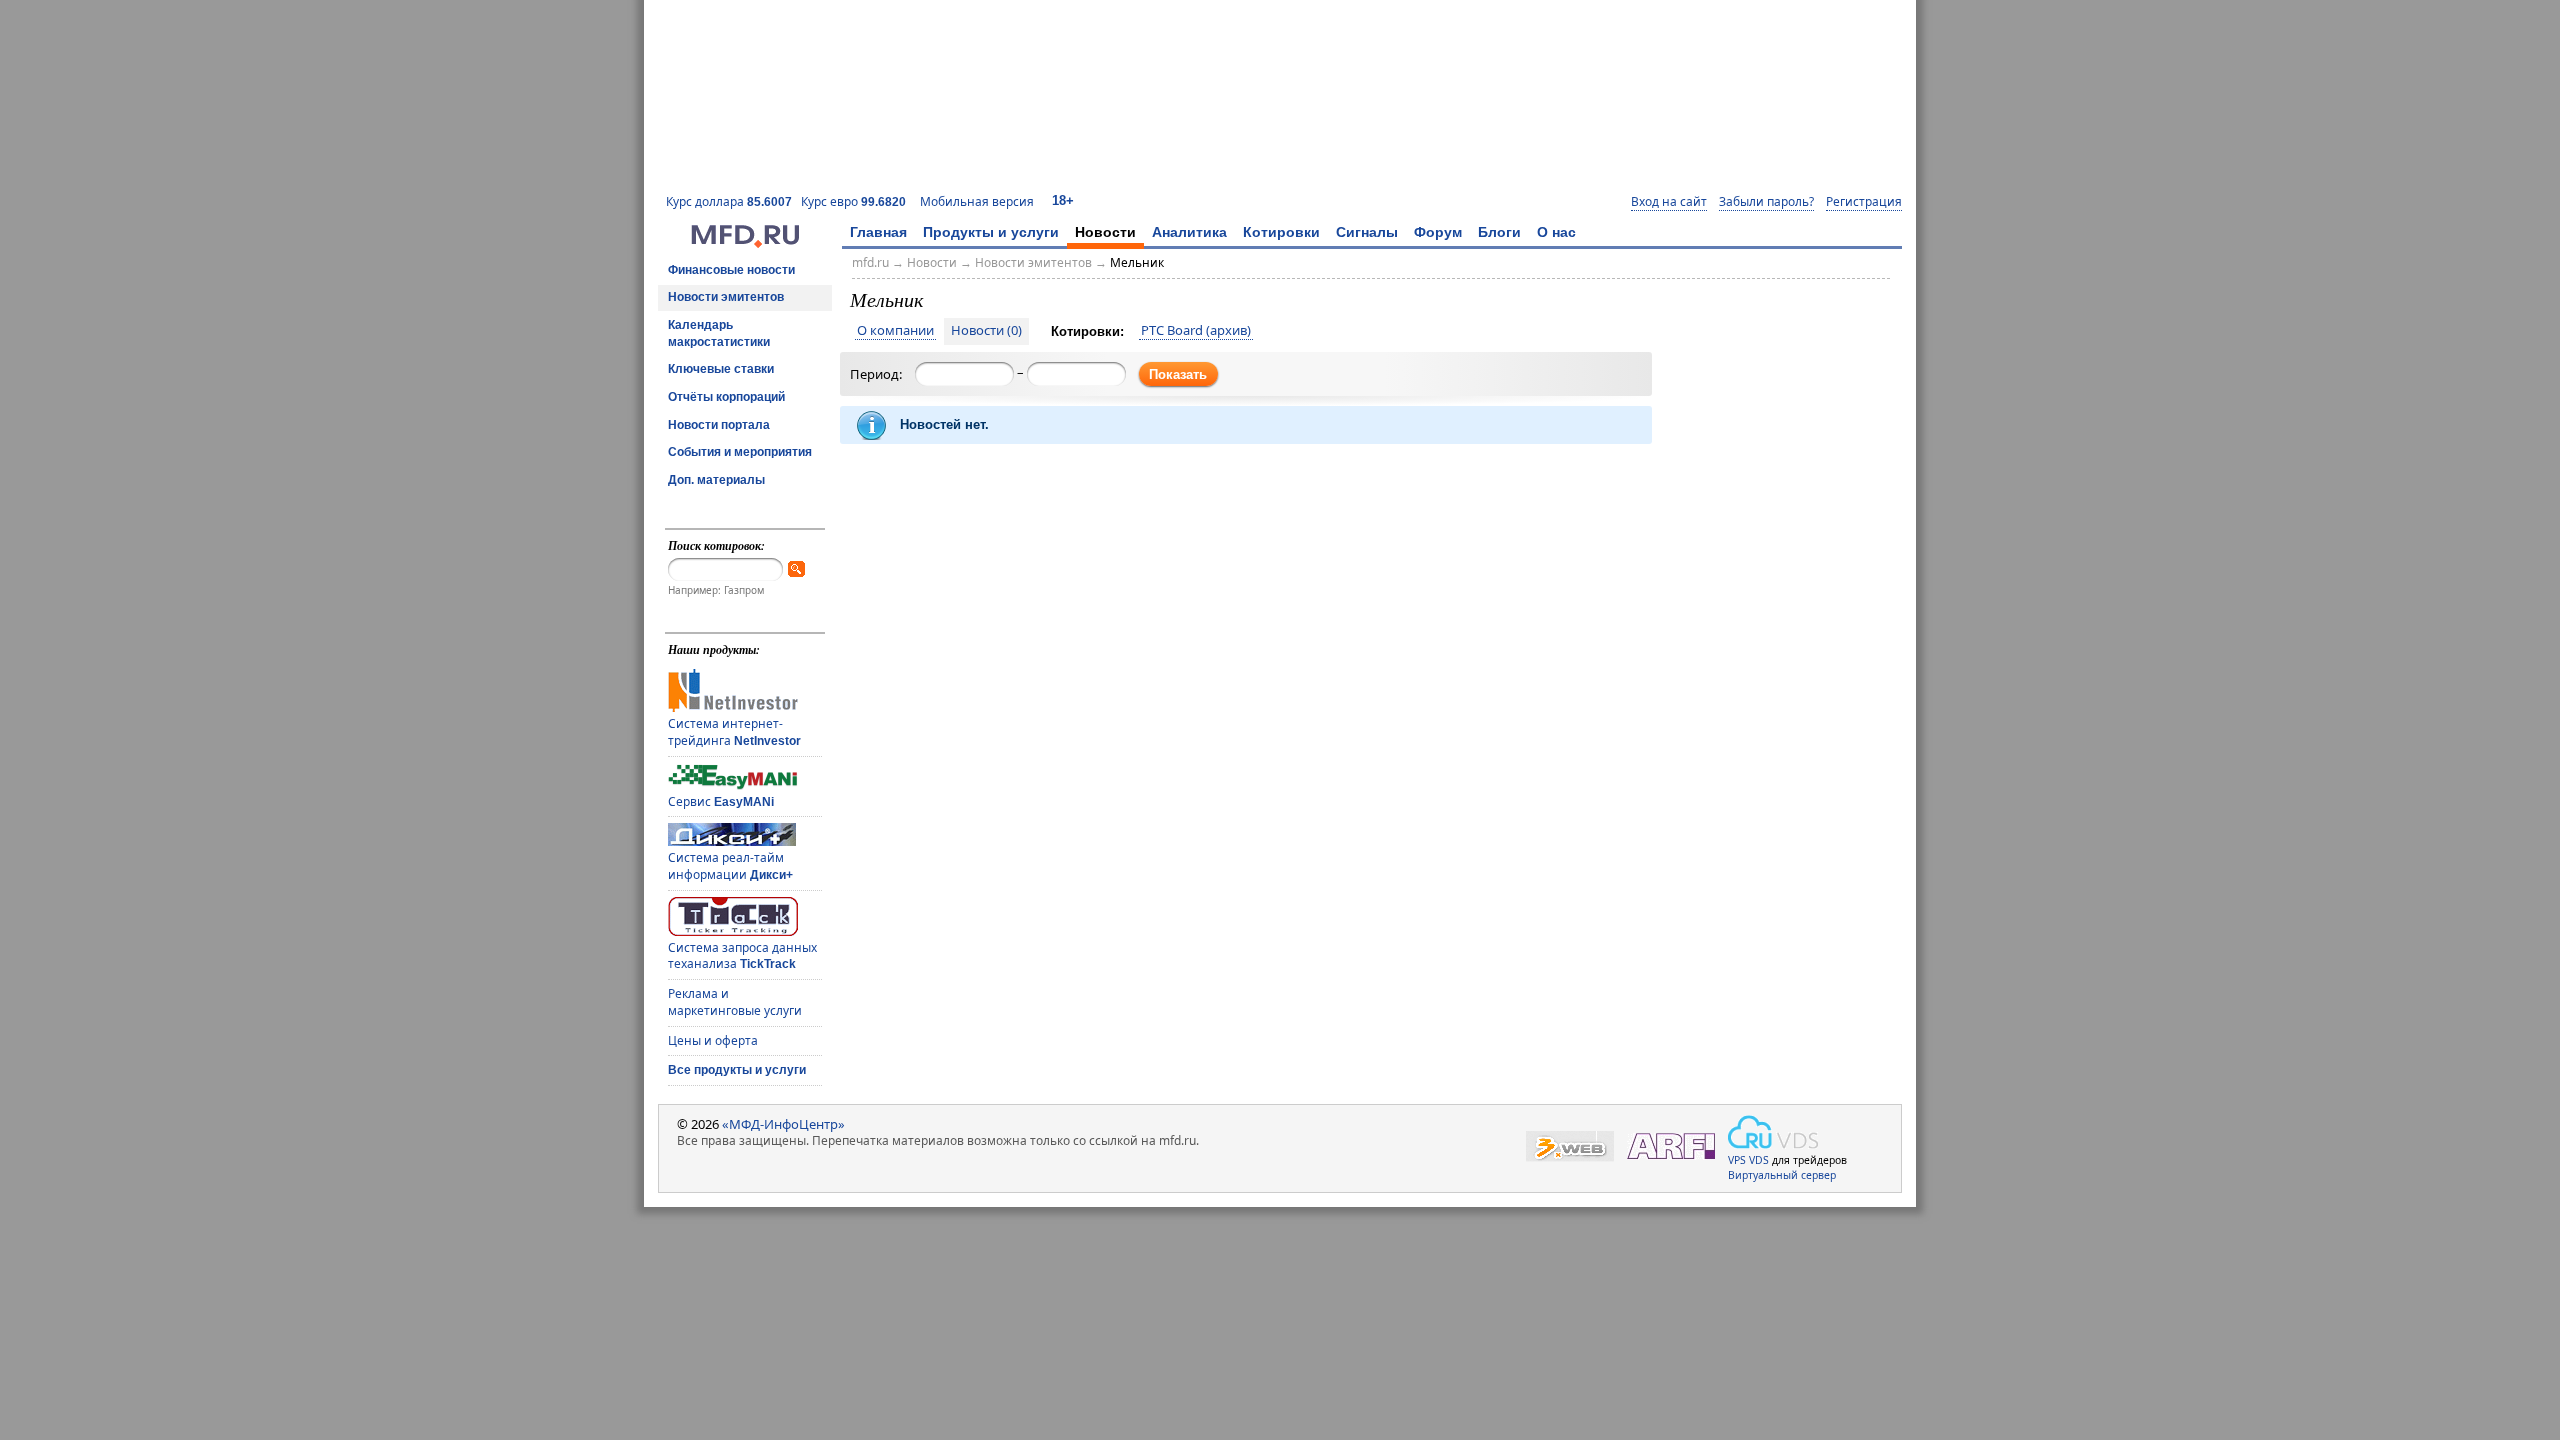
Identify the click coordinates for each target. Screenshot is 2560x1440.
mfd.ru (870, 262)
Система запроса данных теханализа (742, 956)
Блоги (1499, 232)
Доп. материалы (716, 480)
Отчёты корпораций (726, 397)
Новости (1105, 232)
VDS (1759, 1160)
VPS (1737, 1160)
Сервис (721, 801)
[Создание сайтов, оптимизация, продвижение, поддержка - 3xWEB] (1570, 1146)
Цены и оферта (713, 1040)
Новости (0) (986, 331)
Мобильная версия (977, 201)
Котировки (1281, 232)
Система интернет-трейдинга (734, 732)
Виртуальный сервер (1782, 1175)
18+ (1063, 200)
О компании (895, 331)
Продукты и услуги (991, 232)
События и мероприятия (740, 452)
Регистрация (1864, 202)
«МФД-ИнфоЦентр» (783, 1124)
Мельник (1137, 262)
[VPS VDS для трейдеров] (1773, 1132)
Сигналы (1367, 232)
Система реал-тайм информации (730, 866)
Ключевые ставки (721, 369)
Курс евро (853, 201)
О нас (1556, 232)
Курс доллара (729, 201)
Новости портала (719, 425)
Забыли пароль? (1766, 202)
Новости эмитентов (726, 297)
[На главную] (745, 243)
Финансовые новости (731, 270)
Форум (1438, 232)
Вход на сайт (1669, 202)
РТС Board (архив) (1196, 331)
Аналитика (1189, 232)
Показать (1178, 374)
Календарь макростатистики (719, 333)
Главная (878, 232)
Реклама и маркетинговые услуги (735, 1002)
